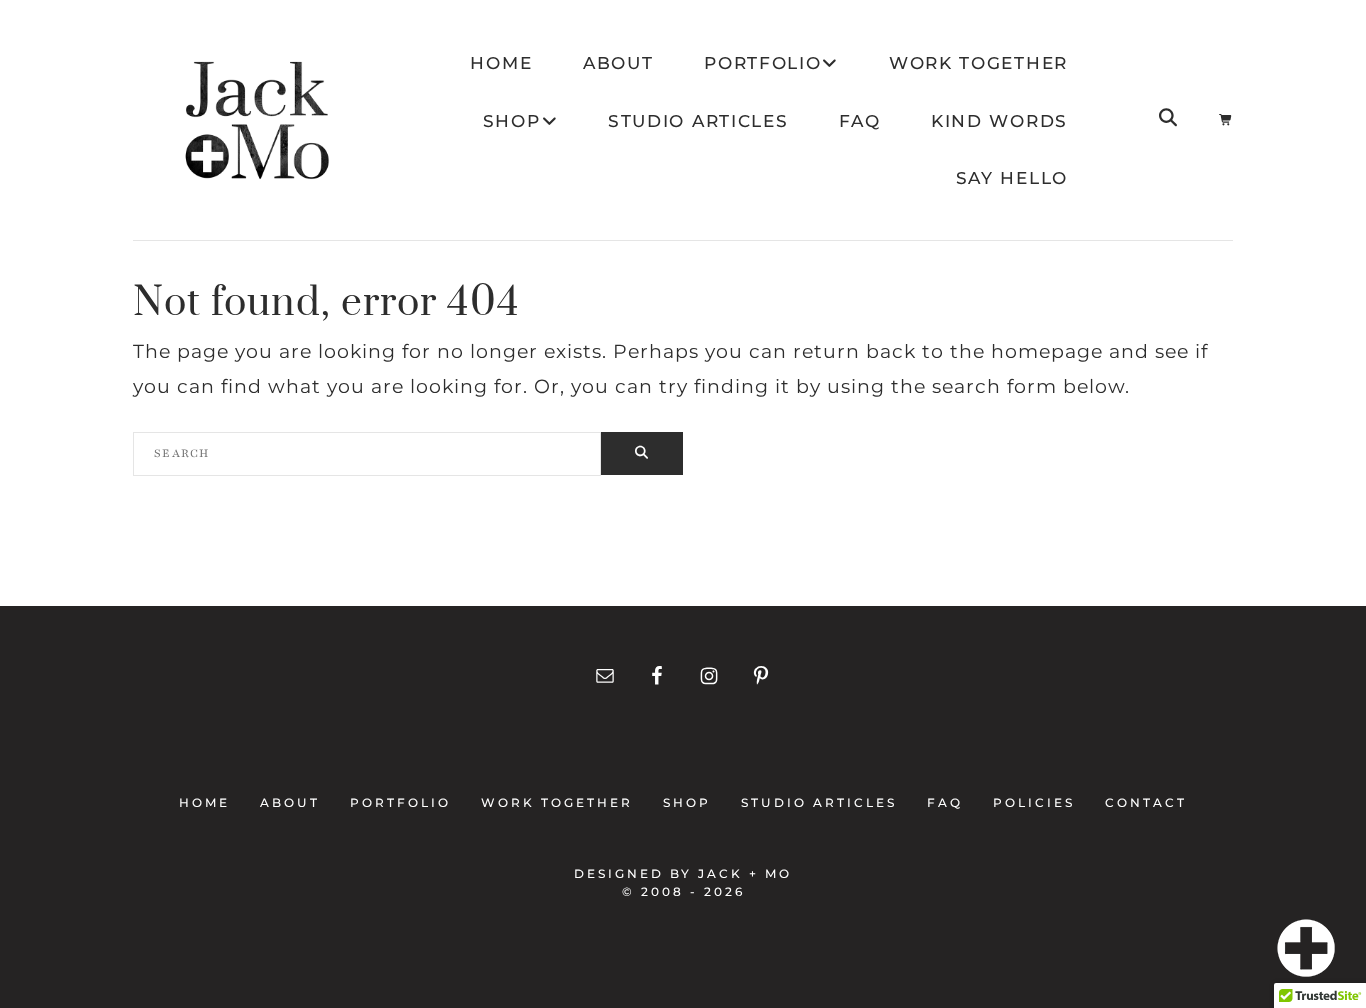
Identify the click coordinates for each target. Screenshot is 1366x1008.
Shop (687, 802)
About (290, 802)
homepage (1047, 351)
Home (210, 802)
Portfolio (400, 802)
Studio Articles (819, 802)
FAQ (945, 802)
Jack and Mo (257, 120)
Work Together (557, 802)
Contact (1140, 802)
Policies (1034, 802)
